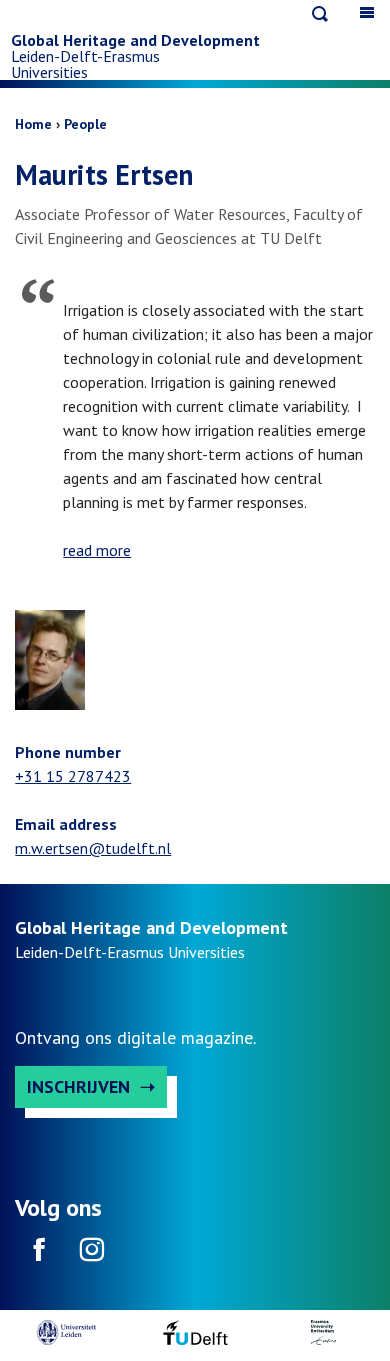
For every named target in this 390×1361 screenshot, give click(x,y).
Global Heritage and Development (135, 40)
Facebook (39, 1256)
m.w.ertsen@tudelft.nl (93, 848)
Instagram (91, 1256)
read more (97, 550)
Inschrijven (78, 1086)
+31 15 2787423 (73, 776)
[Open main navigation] (367, 12)
